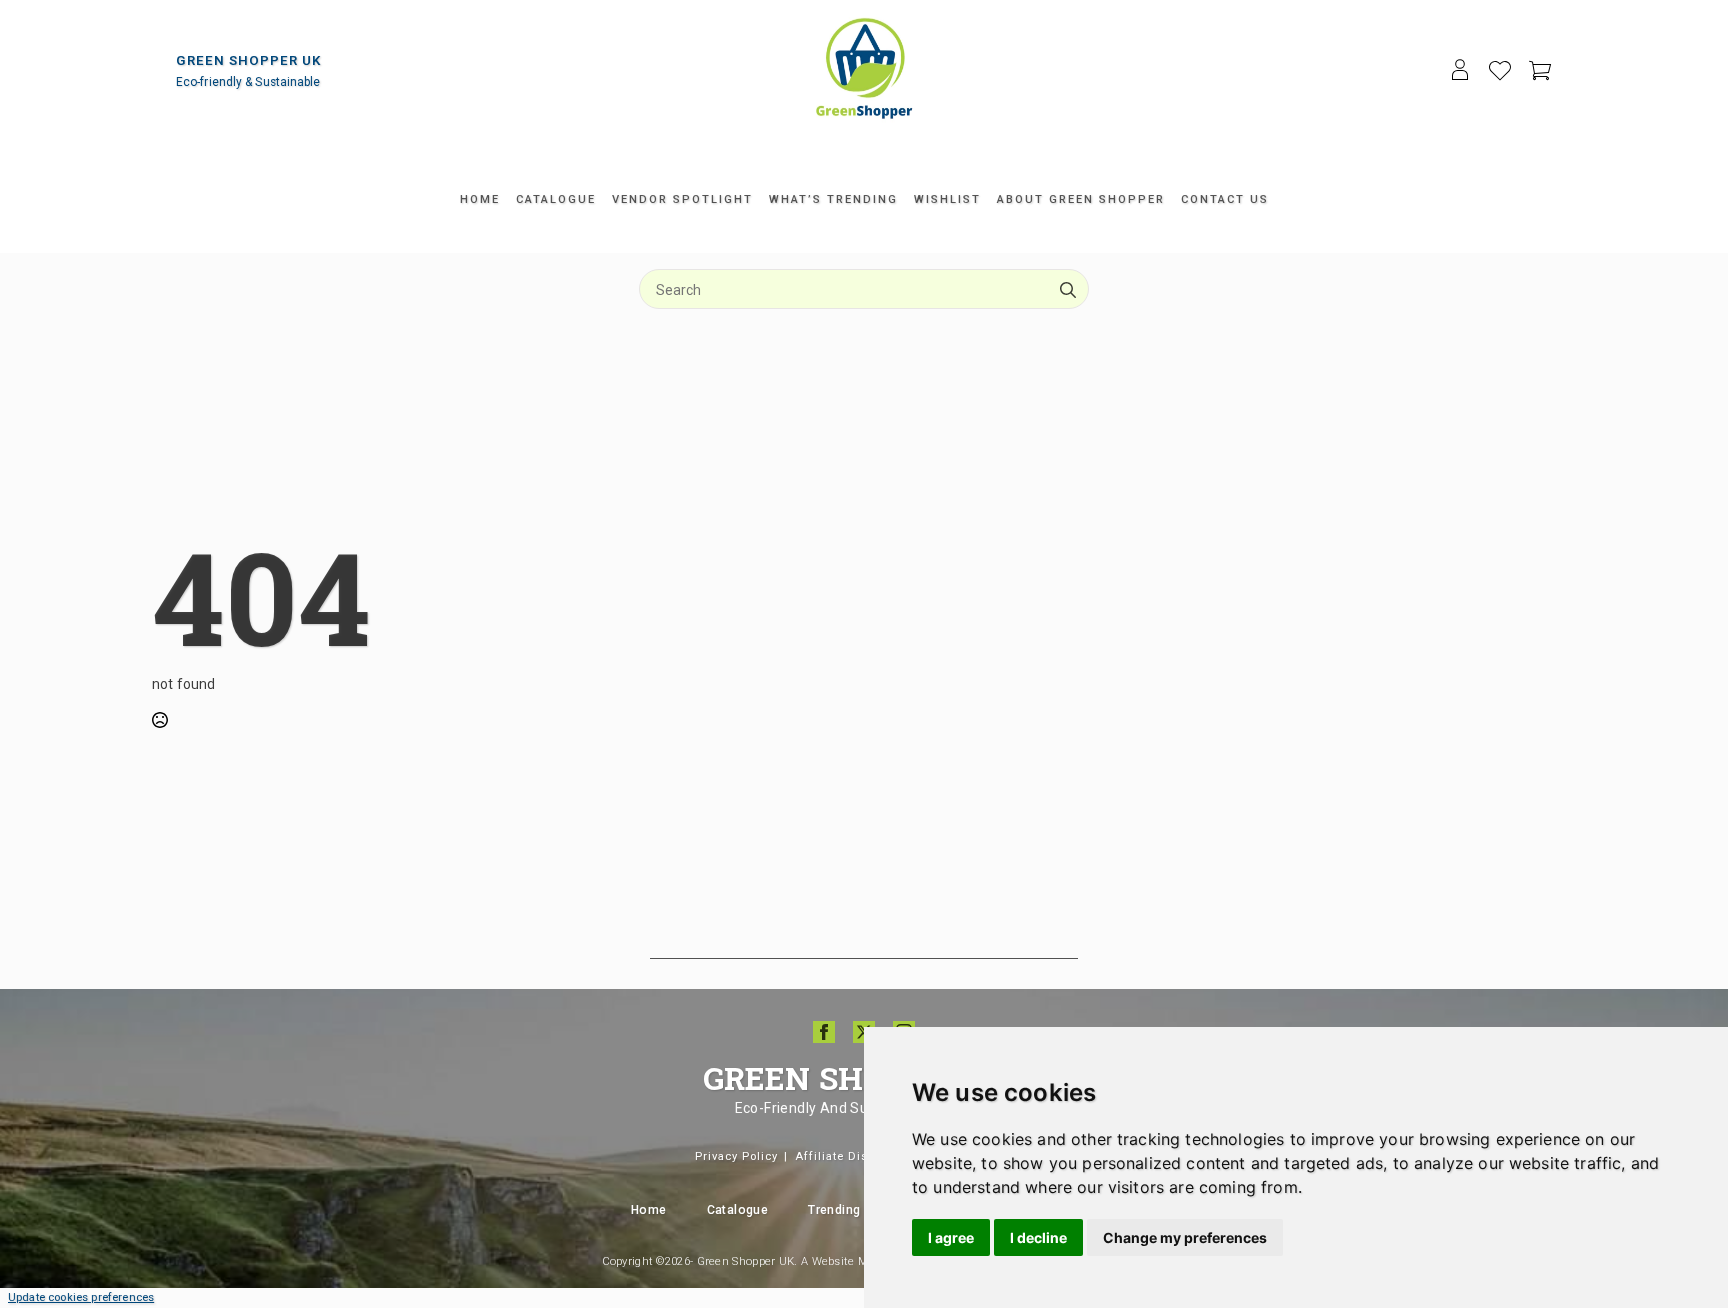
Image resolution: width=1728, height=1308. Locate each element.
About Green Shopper (1081, 199)
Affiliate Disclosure (854, 1156)
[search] (1068, 290)
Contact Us (1225, 199)
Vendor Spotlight (682, 199)
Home (480, 199)
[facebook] (824, 1032)
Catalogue (556, 199)
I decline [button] (1038, 1237)
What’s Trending (833, 199)
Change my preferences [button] (1185, 1237)
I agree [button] (951, 1237)
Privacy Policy (736, 1156)
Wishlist (947, 199)
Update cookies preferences (81, 1297)
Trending (834, 1210)
